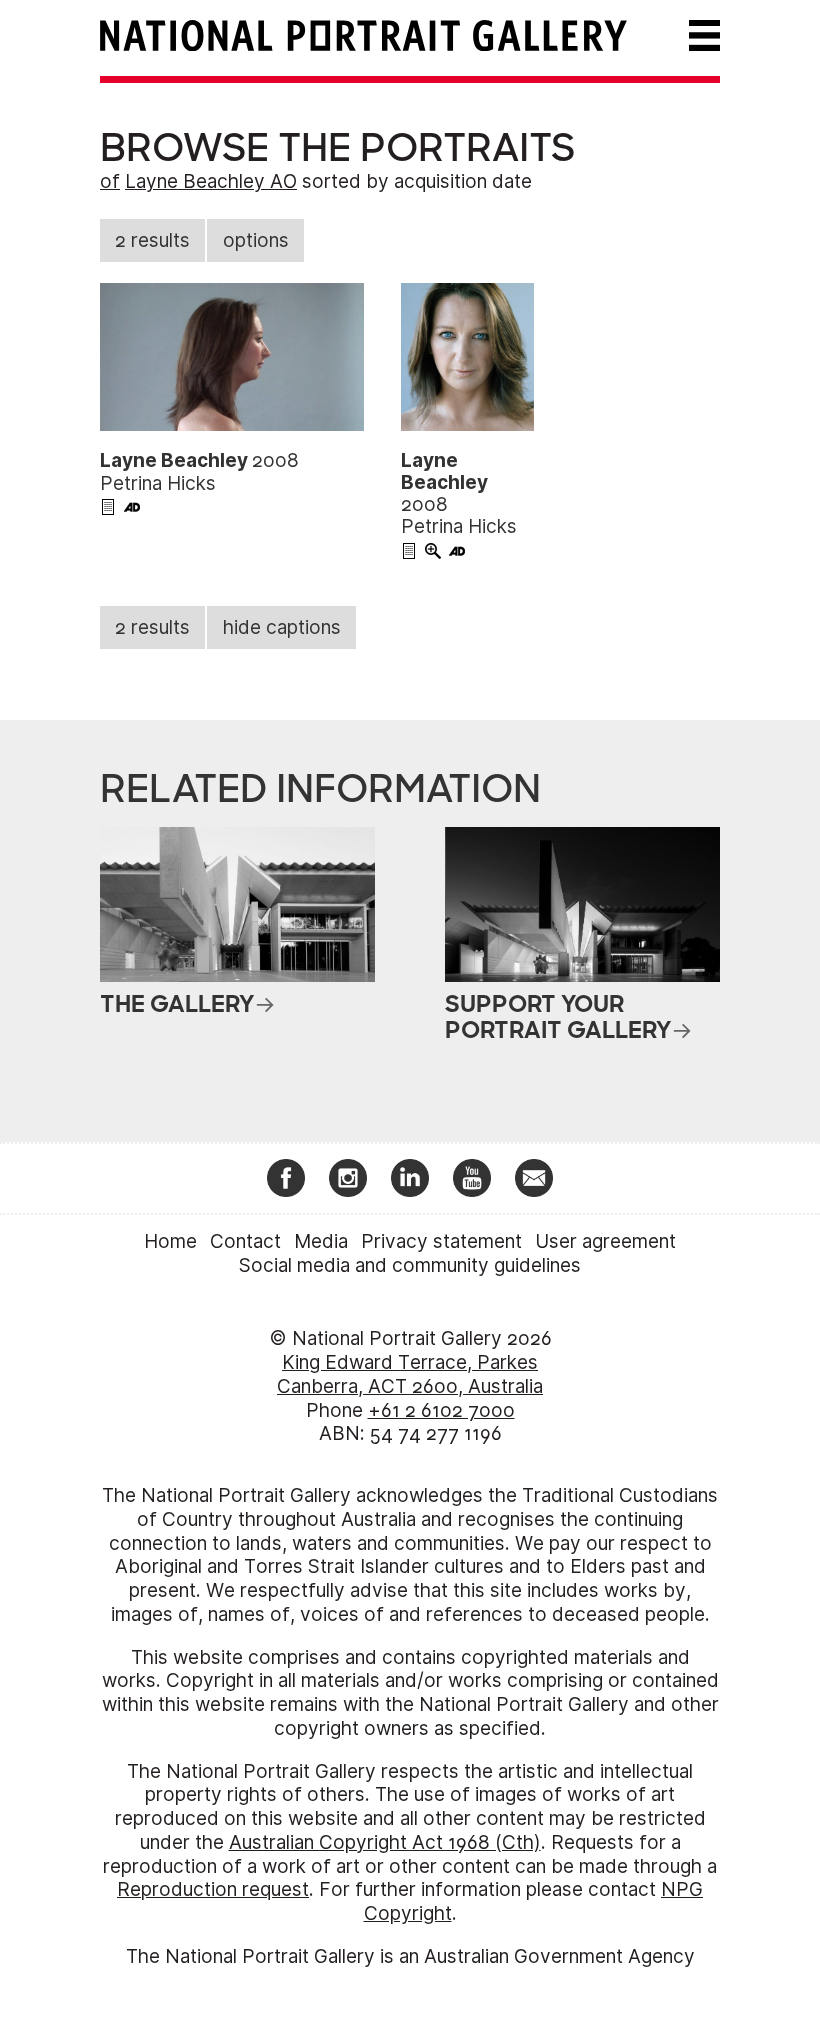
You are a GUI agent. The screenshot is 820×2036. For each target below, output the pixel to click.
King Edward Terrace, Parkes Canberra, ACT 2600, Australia (410, 1374)
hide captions (282, 627)
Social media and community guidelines (410, 1265)
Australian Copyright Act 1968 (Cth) (385, 1842)
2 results (152, 240)
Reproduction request (213, 1889)
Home (170, 1241)
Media (321, 1241)
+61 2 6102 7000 (441, 1410)
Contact (245, 1241)
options (256, 240)
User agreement (605, 1241)
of (110, 181)
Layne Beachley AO (211, 181)
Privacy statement (441, 1241)
